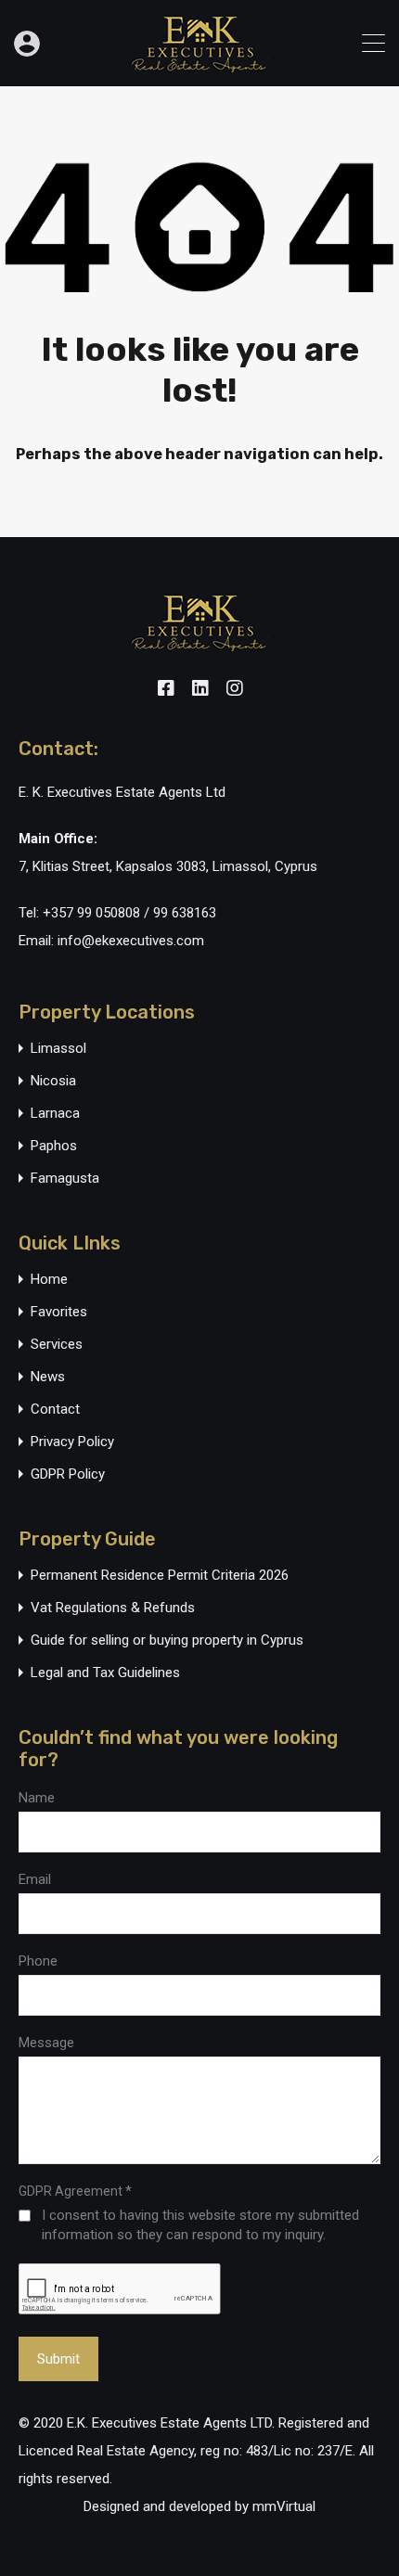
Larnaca (55, 1114)
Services (57, 1345)
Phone (38, 1961)
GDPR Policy (68, 1474)
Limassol (58, 1049)
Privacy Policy (72, 1442)
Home (49, 1280)
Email (35, 1879)
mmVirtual (284, 2506)
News (48, 1377)
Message (46, 2043)
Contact (55, 1410)
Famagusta (65, 1179)
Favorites (59, 1312)
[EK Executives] (199, 64)
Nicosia (53, 1081)
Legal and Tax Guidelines (105, 1673)
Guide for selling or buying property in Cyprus (167, 1640)
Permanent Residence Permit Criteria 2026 (160, 1576)
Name (37, 1798)
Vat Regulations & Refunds (113, 1608)
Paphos (54, 1146)
